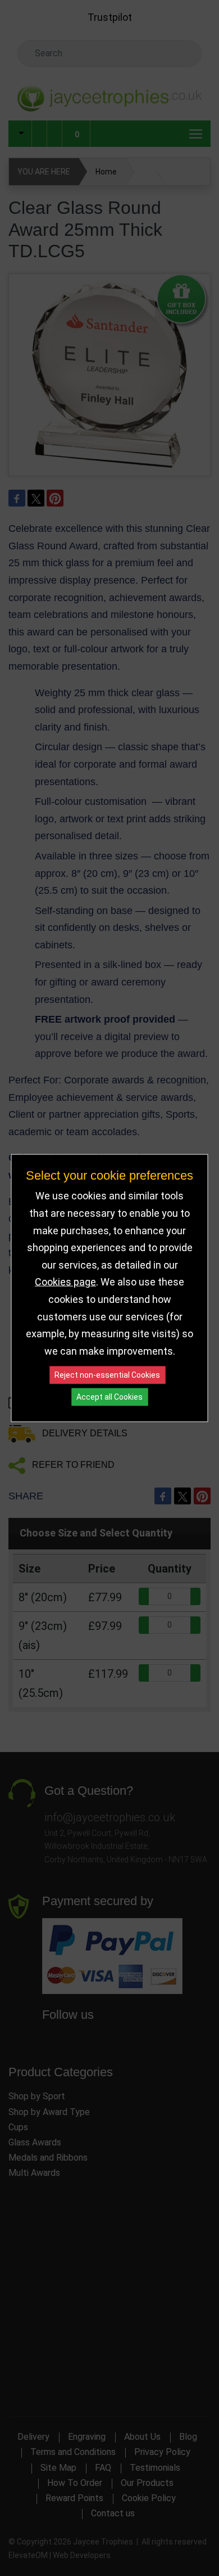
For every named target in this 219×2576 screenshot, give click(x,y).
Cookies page (65, 1282)
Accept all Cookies (109, 1397)
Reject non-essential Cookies (107, 1375)
